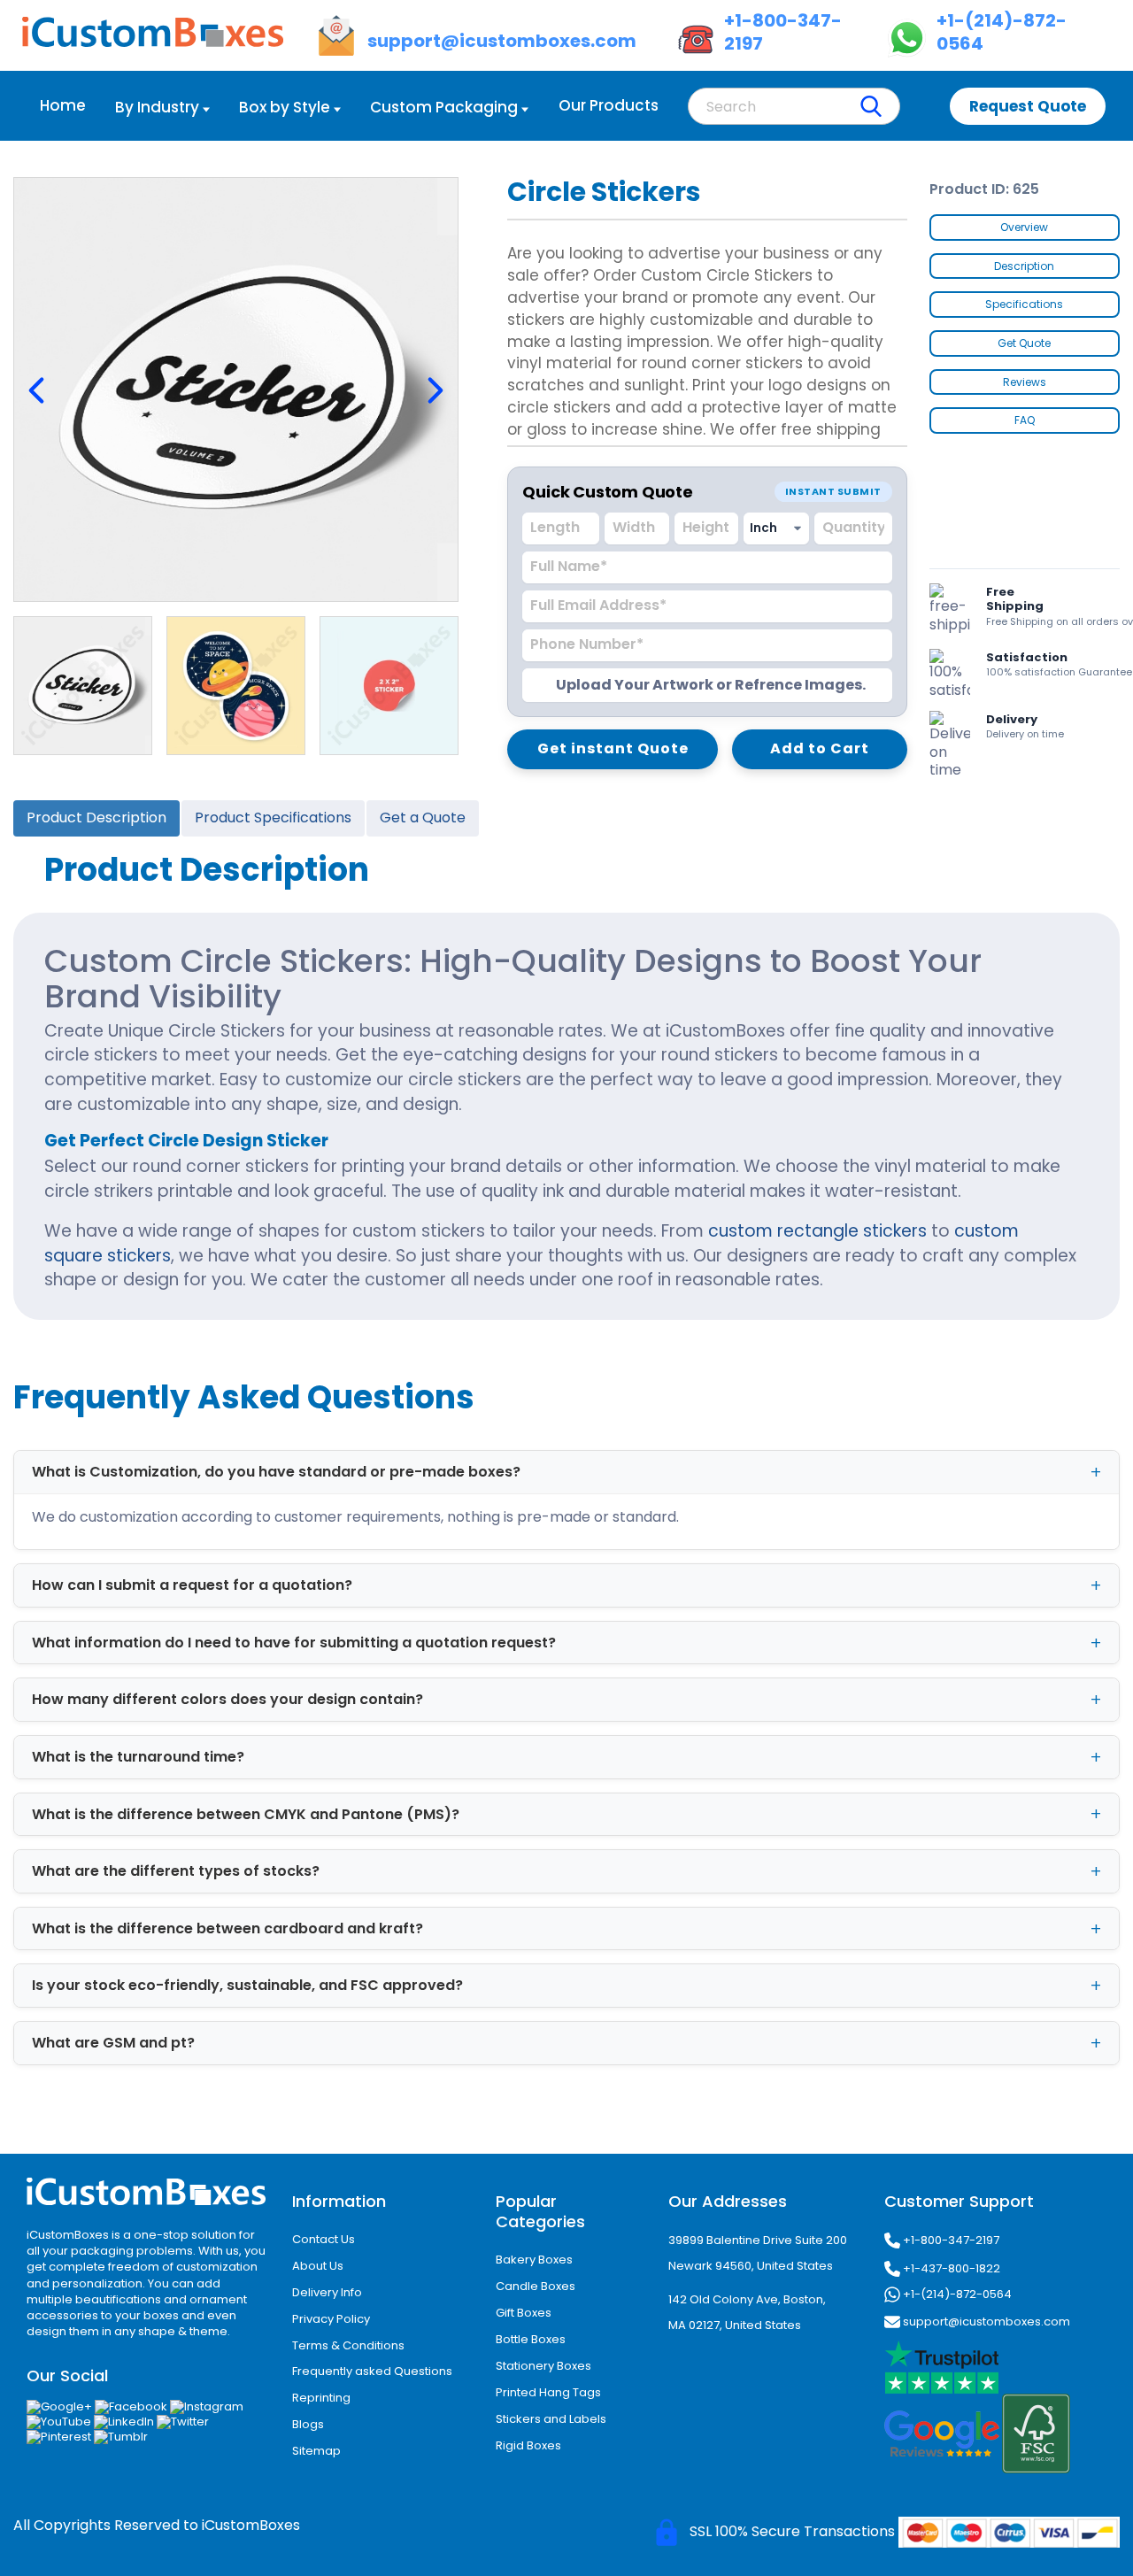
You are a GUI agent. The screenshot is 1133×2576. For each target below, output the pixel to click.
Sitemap (316, 2451)
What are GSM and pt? (113, 2043)
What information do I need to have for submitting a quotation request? (294, 1643)
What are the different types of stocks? (176, 1871)
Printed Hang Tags (548, 2392)
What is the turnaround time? (138, 1757)
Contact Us (324, 2239)
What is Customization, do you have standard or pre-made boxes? (276, 1472)
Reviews (1025, 382)
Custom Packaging (444, 107)
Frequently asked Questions (372, 2371)
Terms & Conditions (348, 2345)
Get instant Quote (613, 748)
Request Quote (1028, 106)
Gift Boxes (524, 2313)
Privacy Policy (331, 2319)
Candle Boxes (536, 2286)
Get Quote (1024, 343)
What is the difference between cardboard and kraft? (227, 1928)
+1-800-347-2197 (950, 2240)
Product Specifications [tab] (273, 818)
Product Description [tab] (96, 818)
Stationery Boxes (543, 2366)
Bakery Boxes (534, 2260)
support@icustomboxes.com (985, 2321)
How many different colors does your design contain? (227, 1699)
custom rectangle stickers (817, 1231)
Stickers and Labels (551, 2419)
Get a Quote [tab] (423, 818)
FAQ (1025, 420)
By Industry (157, 107)
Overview (1024, 227)
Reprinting (321, 2398)
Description (1024, 266)
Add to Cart (820, 748)
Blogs (308, 2424)
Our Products (609, 105)
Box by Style (285, 107)
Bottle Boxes (531, 2339)
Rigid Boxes (528, 2445)
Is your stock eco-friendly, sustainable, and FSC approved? (247, 1985)
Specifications (1024, 304)
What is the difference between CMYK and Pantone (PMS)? (246, 1814)
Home (63, 105)
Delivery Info (327, 2292)
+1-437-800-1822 (950, 2268)
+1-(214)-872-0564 (956, 2294)
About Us (318, 2266)
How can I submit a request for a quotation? (192, 1585)
